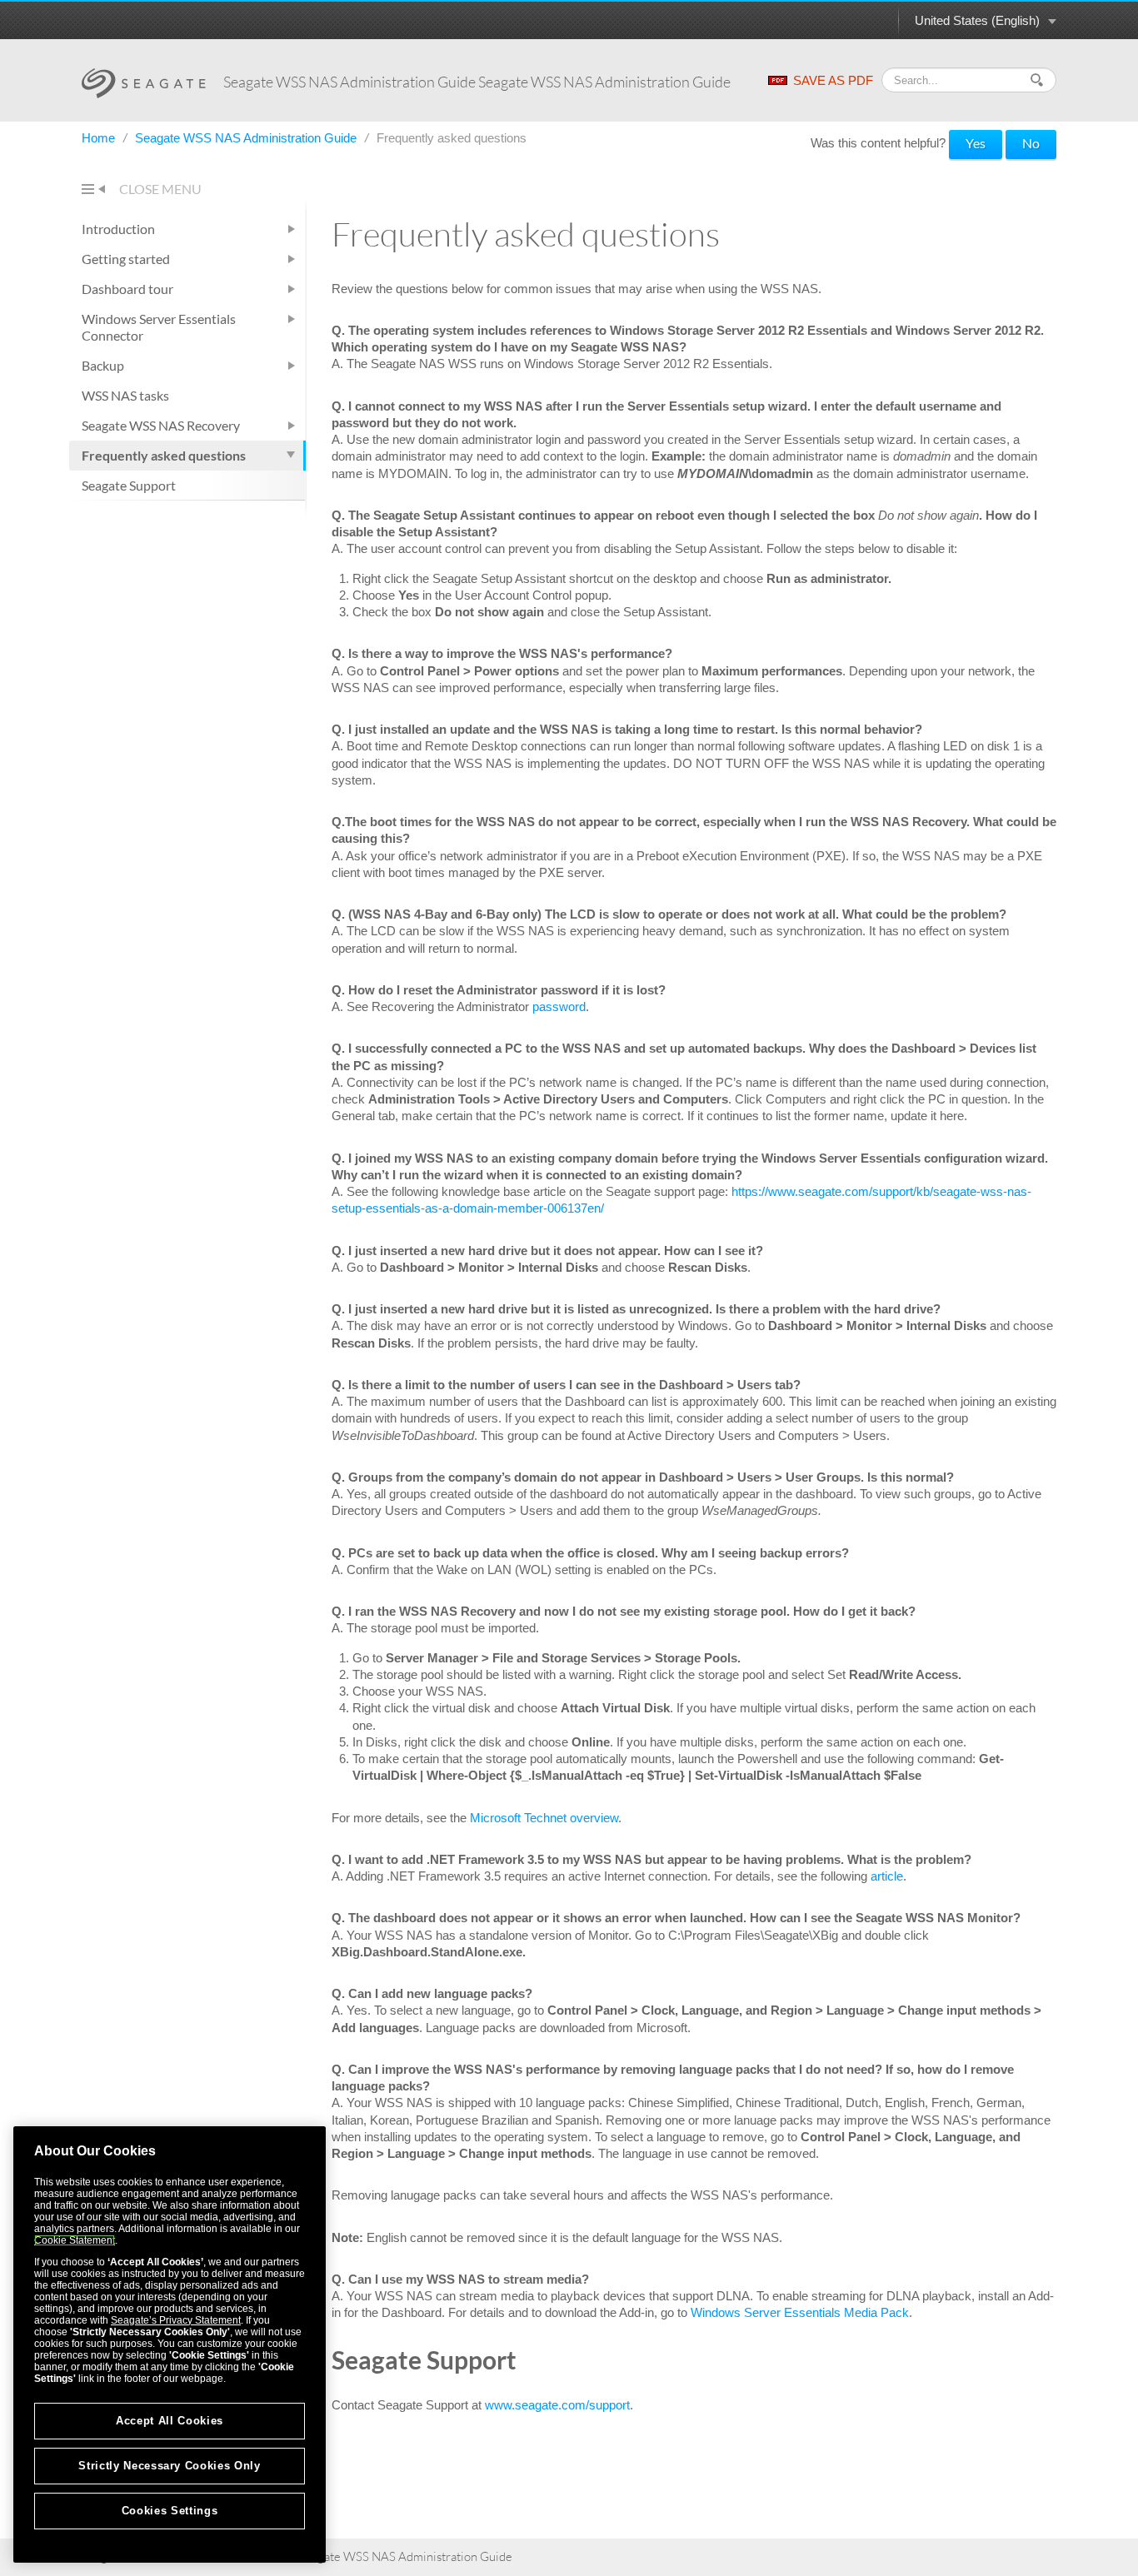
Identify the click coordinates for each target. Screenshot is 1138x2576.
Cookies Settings (170, 2511)
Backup (103, 365)
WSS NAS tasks (125, 395)
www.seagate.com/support (557, 2405)
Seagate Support (129, 485)
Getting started (126, 259)
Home (100, 138)
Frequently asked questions (164, 455)
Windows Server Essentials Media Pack (800, 2312)
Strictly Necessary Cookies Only (169, 2466)
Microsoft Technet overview (544, 1818)
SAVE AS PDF (833, 80)
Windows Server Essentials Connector (159, 327)
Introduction (118, 229)
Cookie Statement (75, 2240)
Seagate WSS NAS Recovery (161, 425)
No (1031, 143)
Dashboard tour (127, 289)
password (559, 1006)
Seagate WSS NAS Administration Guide (247, 138)
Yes (976, 143)
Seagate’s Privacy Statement (176, 2320)
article (887, 1876)
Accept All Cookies (170, 2421)
